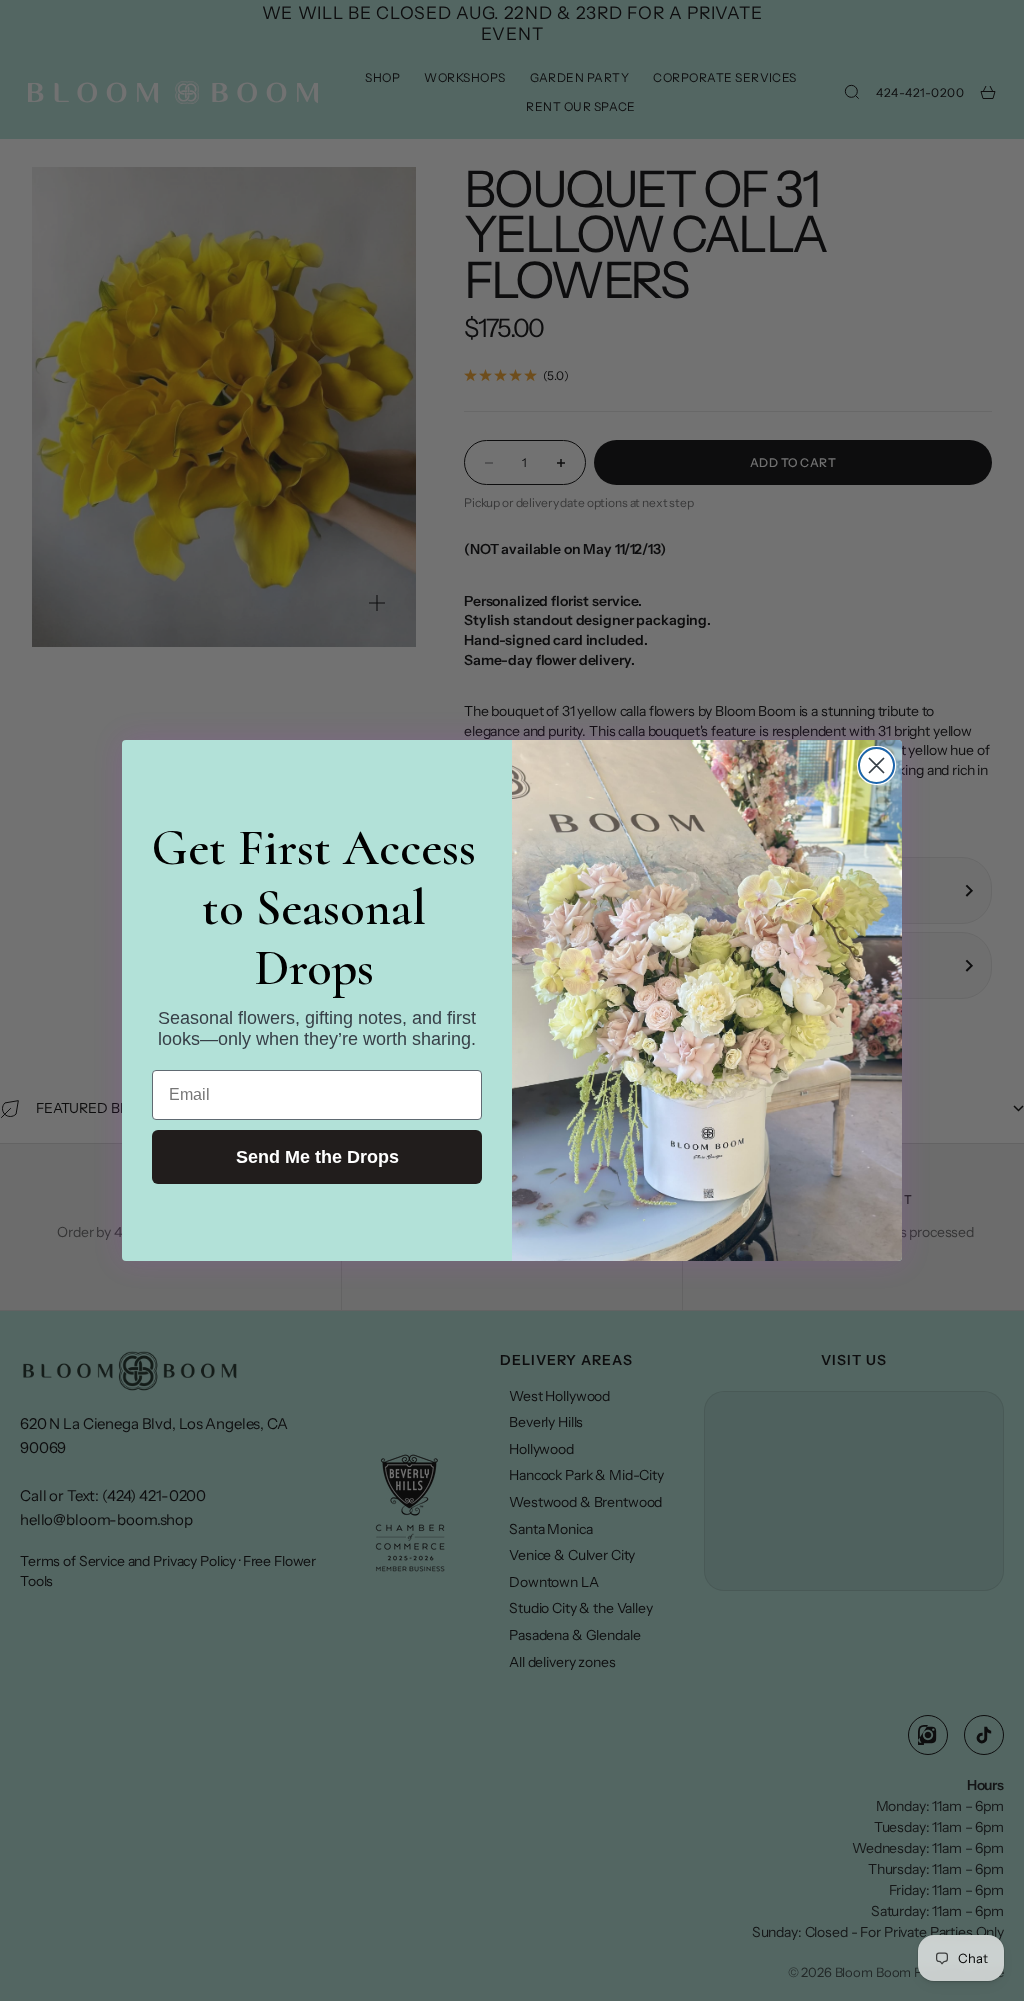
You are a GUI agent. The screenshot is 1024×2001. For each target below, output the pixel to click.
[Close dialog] (876, 765)
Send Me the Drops (317, 1157)
